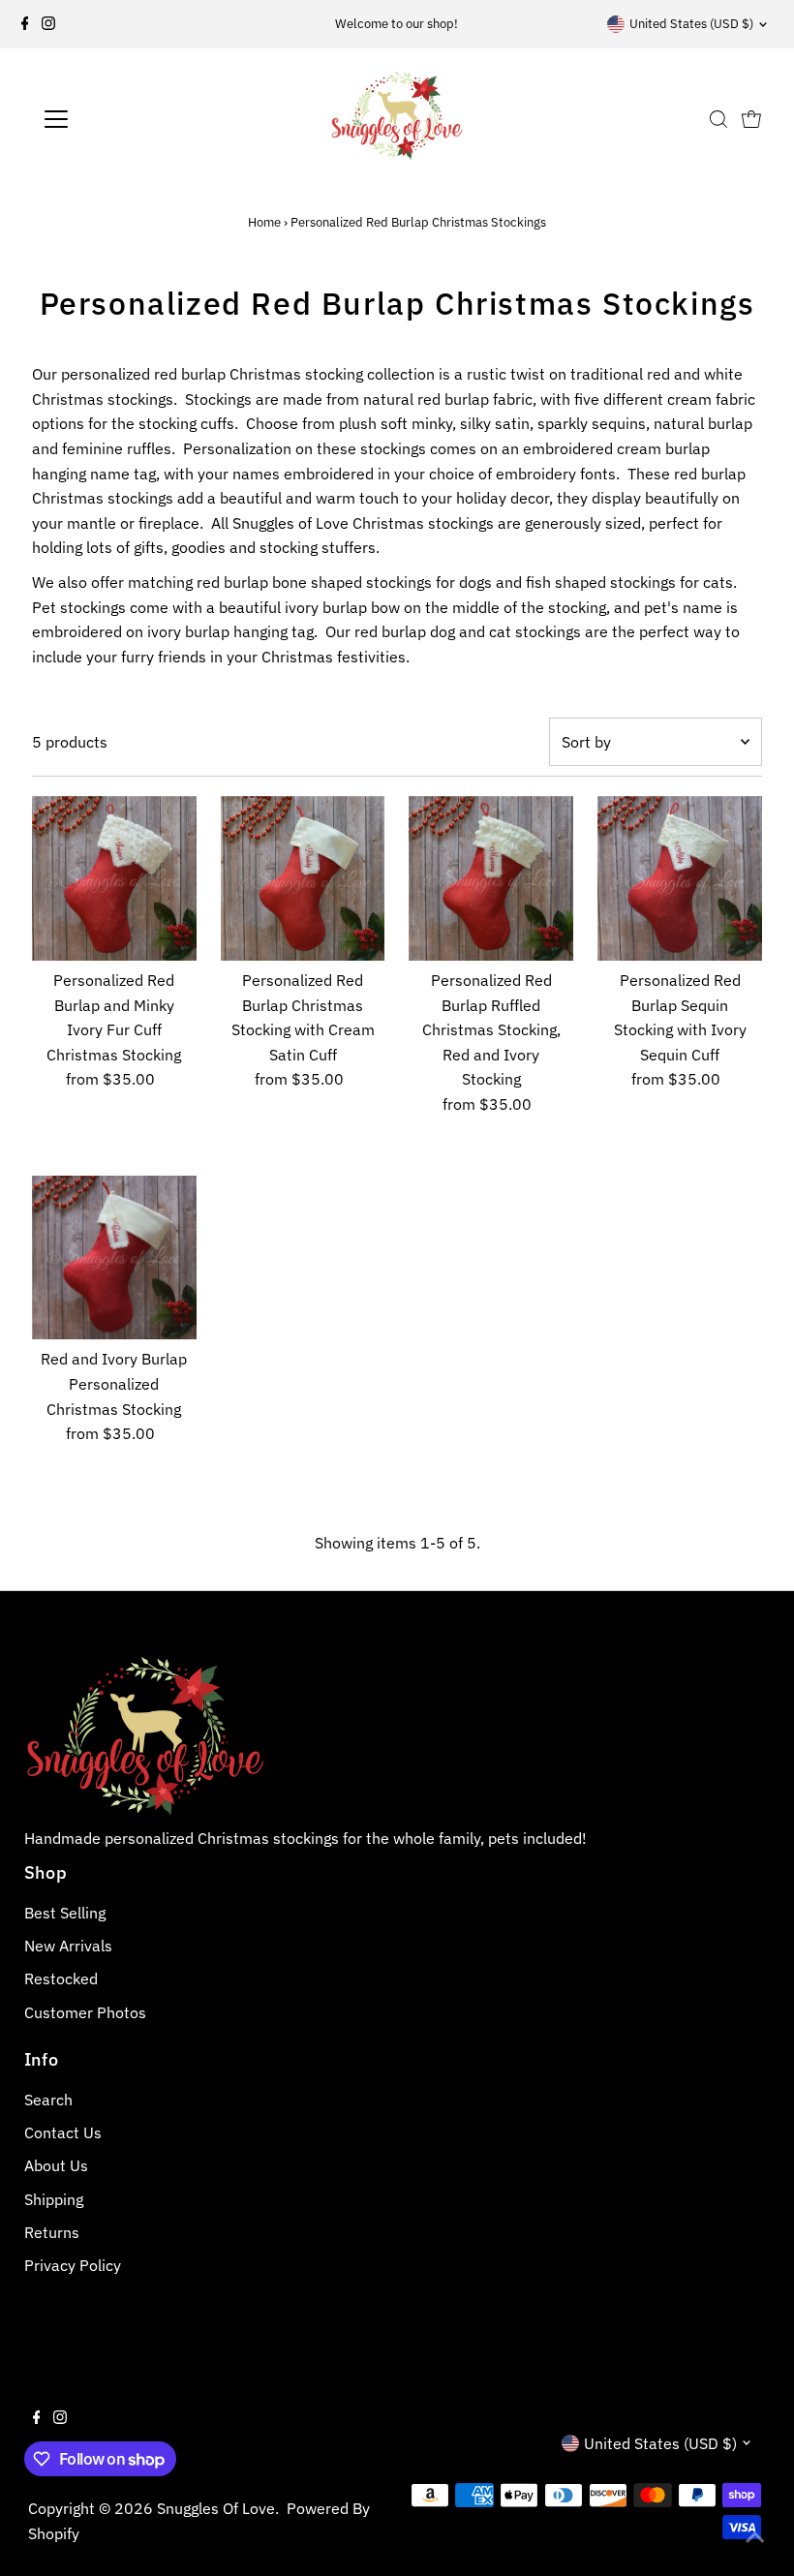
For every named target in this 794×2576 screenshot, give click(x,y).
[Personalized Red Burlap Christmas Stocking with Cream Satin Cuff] (303, 878)
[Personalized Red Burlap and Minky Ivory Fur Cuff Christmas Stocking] (114, 878)
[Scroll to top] (755, 2537)
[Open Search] (718, 119)
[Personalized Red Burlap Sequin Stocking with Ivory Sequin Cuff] (680, 878)
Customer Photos (85, 2012)
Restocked (61, 1978)
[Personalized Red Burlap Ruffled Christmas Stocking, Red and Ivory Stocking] (491, 878)
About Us (56, 2165)
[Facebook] (25, 24)
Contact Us (63, 2132)
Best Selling (65, 1913)
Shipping (54, 2199)
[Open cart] (751, 119)
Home (264, 222)
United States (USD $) (691, 24)
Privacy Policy (73, 2265)
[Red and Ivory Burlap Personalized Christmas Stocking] (114, 1258)
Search (48, 2100)
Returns (52, 2232)
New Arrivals (68, 1946)
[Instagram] (48, 24)
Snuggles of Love (216, 2508)
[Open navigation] (119, 119)
